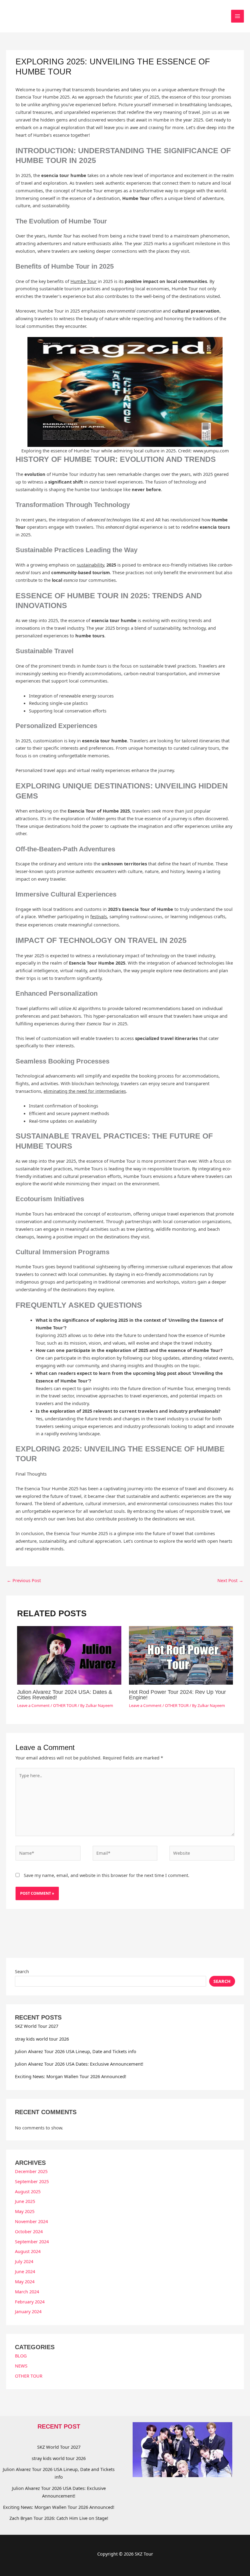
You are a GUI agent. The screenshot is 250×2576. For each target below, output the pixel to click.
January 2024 (28, 2311)
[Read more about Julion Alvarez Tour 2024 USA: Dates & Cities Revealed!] (69, 1655)
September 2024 (32, 2241)
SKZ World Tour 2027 (37, 2026)
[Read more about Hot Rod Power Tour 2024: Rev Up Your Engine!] (181, 1655)
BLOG (21, 2356)
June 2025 (25, 2201)
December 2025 (31, 2171)
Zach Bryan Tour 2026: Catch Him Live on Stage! (59, 2518)
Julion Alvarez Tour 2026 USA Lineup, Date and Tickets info (76, 2051)
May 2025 (25, 2211)
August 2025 (28, 2191)
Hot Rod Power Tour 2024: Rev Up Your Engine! (177, 1695)
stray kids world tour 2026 (42, 2039)
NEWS (21, 2366)
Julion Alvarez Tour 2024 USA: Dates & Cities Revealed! (65, 1695)
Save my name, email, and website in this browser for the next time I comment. (107, 1875)
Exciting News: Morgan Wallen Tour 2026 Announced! (71, 2076)
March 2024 (27, 2292)
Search (22, 1971)
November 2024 (31, 2221)
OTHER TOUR (65, 1705)
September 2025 (32, 2181)
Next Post (230, 1580)
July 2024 (24, 2261)
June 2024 (25, 2271)
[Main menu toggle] (237, 16)
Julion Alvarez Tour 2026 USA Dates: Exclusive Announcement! (79, 2064)
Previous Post (24, 1580)
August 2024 (28, 2251)
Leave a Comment (33, 1705)
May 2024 (25, 2281)
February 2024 (30, 2302)
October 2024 (29, 2231)
